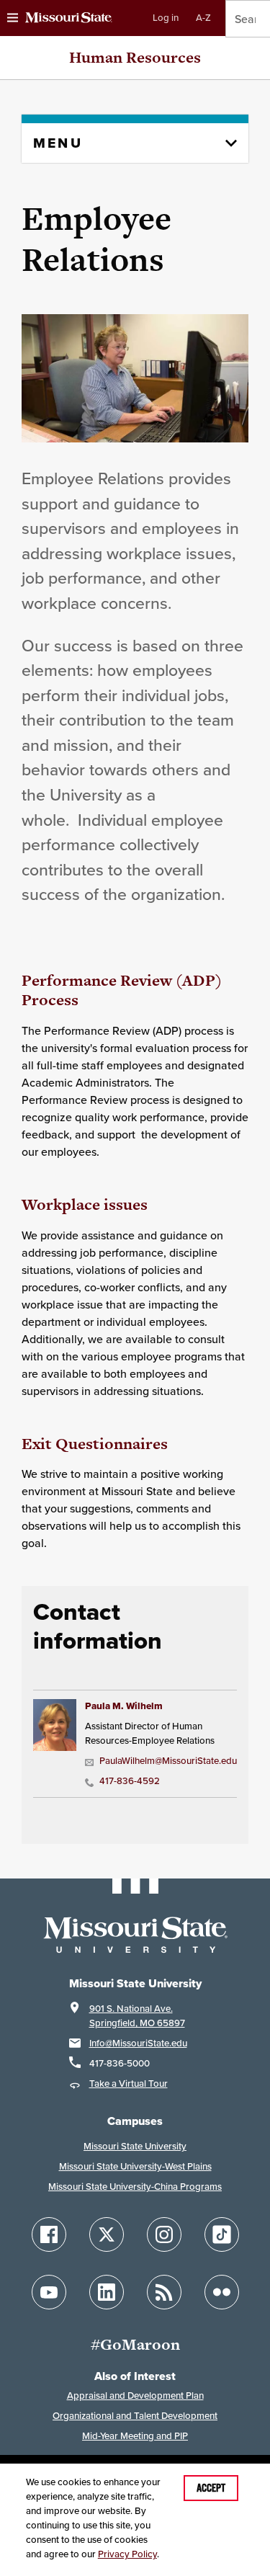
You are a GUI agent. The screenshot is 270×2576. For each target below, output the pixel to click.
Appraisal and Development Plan (135, 2395)
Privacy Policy (127, 2554)
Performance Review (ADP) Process (122, 990)
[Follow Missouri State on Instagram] (164, 2234)
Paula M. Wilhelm (124, 1706)
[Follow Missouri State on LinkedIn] (107, 2292)
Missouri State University (135, 2146)
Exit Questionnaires (95, 1444)
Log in (166, 18)
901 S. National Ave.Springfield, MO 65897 (137, 2016)
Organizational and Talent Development (135, 2416)
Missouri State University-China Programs (135, 2187)
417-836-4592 (130, 1781)
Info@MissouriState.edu (138, 2043)
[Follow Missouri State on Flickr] (222, 2292)
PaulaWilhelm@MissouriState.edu (166, 1761)
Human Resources (135, 57)
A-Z (203, 18)
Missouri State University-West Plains (135, 2166)
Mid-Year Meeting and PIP (135, 2436)
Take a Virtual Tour (129, 2083)
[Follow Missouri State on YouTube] (49, 2292)
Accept (211, 2488)
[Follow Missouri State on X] (107, 2234)
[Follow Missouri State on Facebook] (49, 2234)
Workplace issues (85, 1204)
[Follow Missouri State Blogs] (164, 2292)
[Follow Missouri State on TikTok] (222, 2234)
